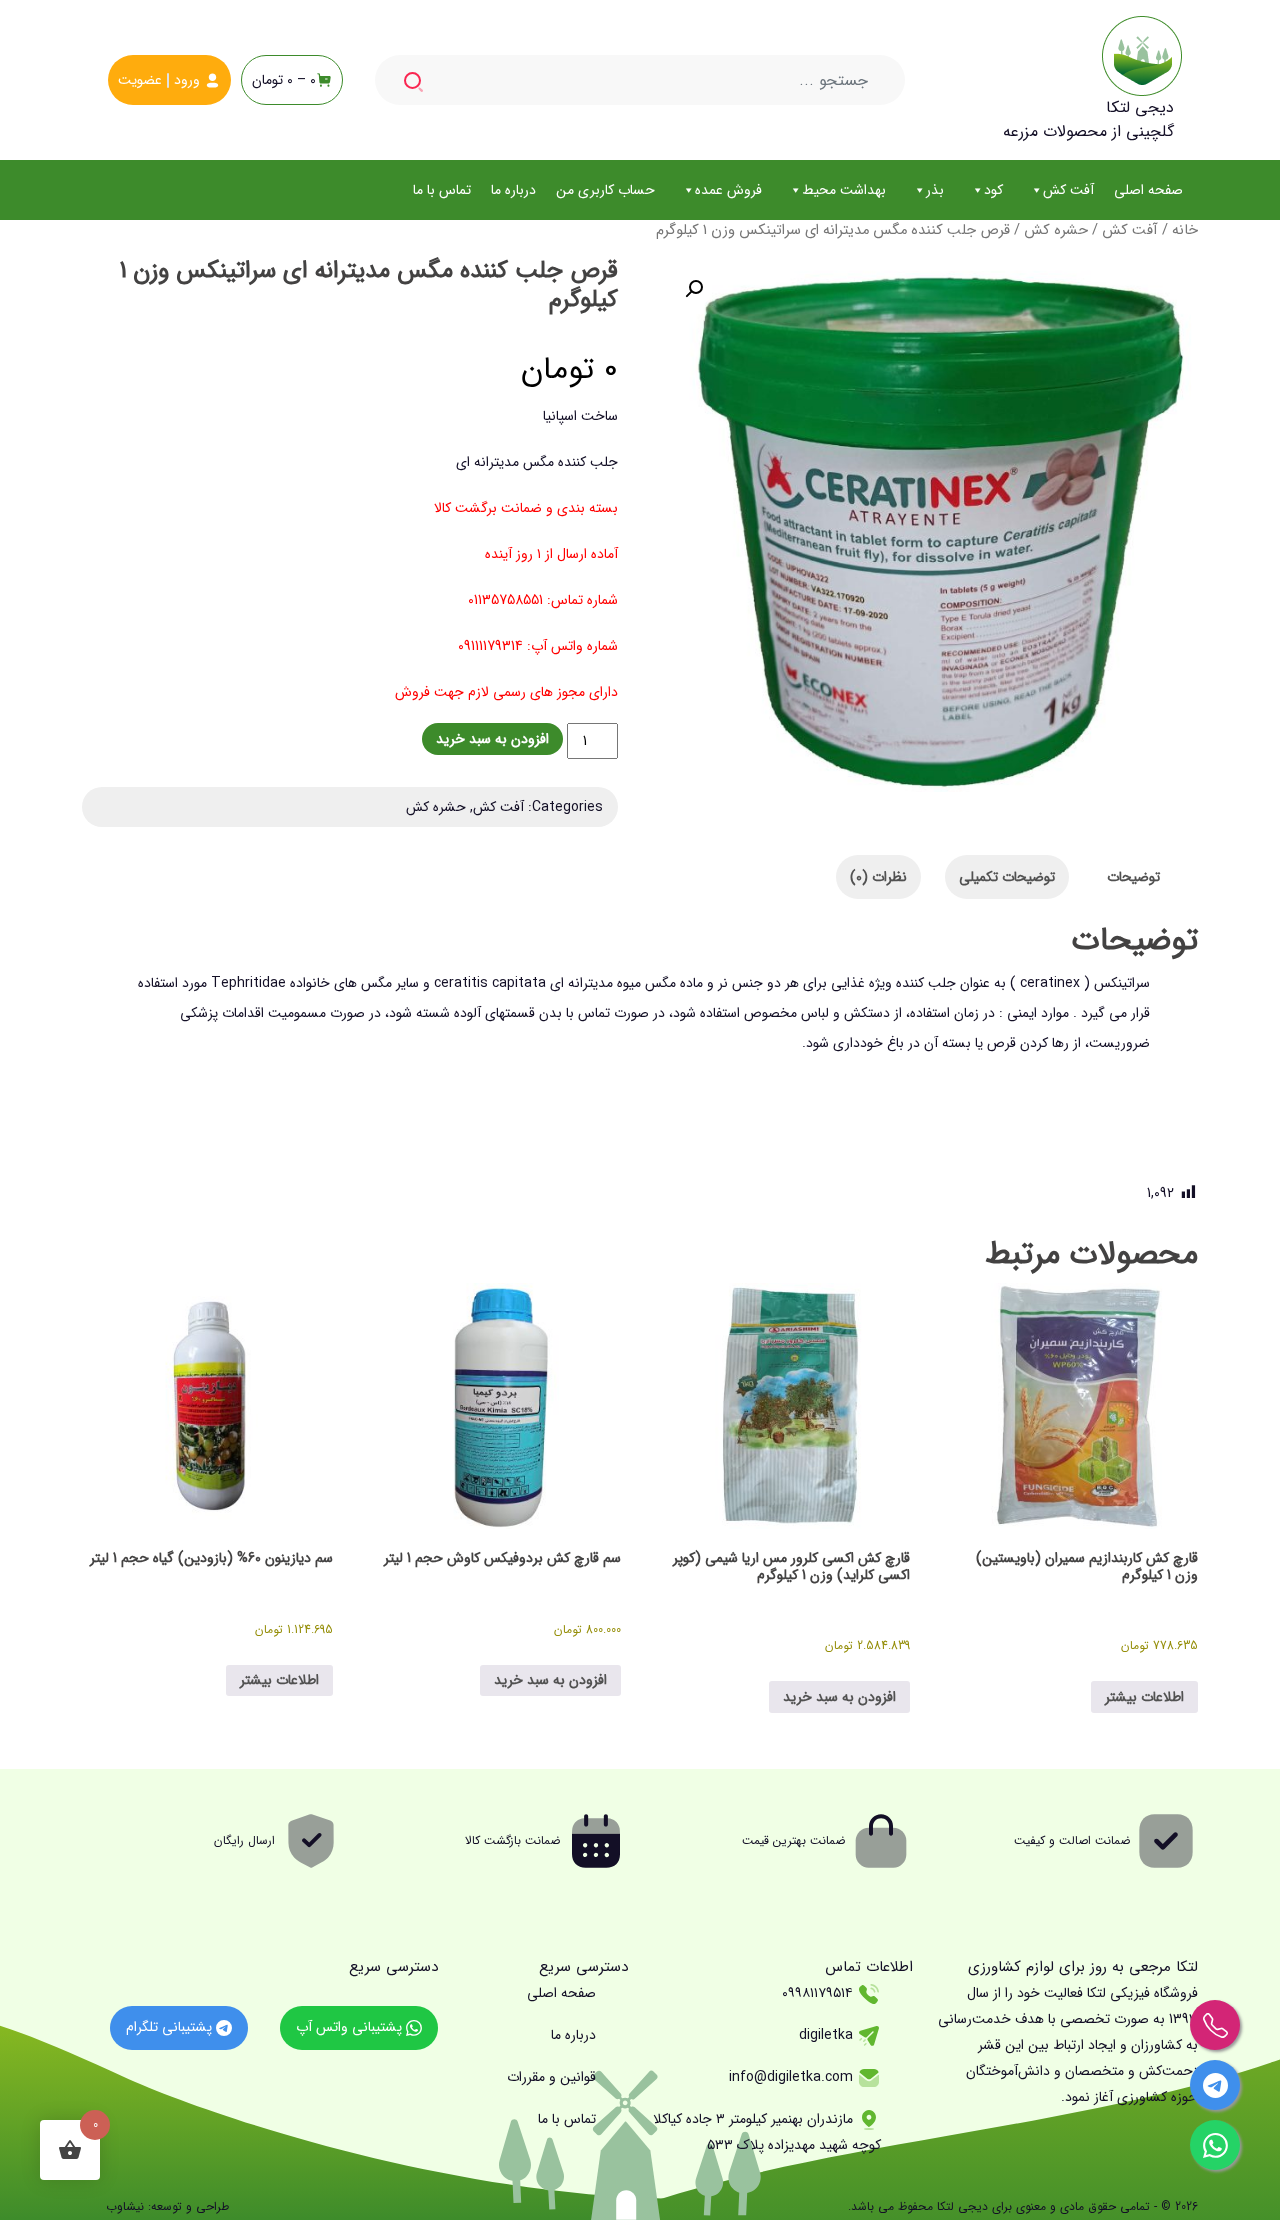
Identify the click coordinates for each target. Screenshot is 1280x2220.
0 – (284, 80)
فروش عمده (728, 190)
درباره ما (513, 190)
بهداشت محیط (844, 190)
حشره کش (1056, 230)
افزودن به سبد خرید (492, 739)
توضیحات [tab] (1133, 877)
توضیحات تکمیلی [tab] (1007, 877)
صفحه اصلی (1148, 190)
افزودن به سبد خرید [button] (839, 1697)
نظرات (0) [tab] (878, 877)
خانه (1185, 230)
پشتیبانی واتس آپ (351, 2027)
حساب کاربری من (605, 190)
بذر (935, 190)
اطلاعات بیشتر (1144, 1697)
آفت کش (1068, 190)
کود (993, 190)
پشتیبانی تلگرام (171, 2027)
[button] (694, 289)
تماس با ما (442, 190)
